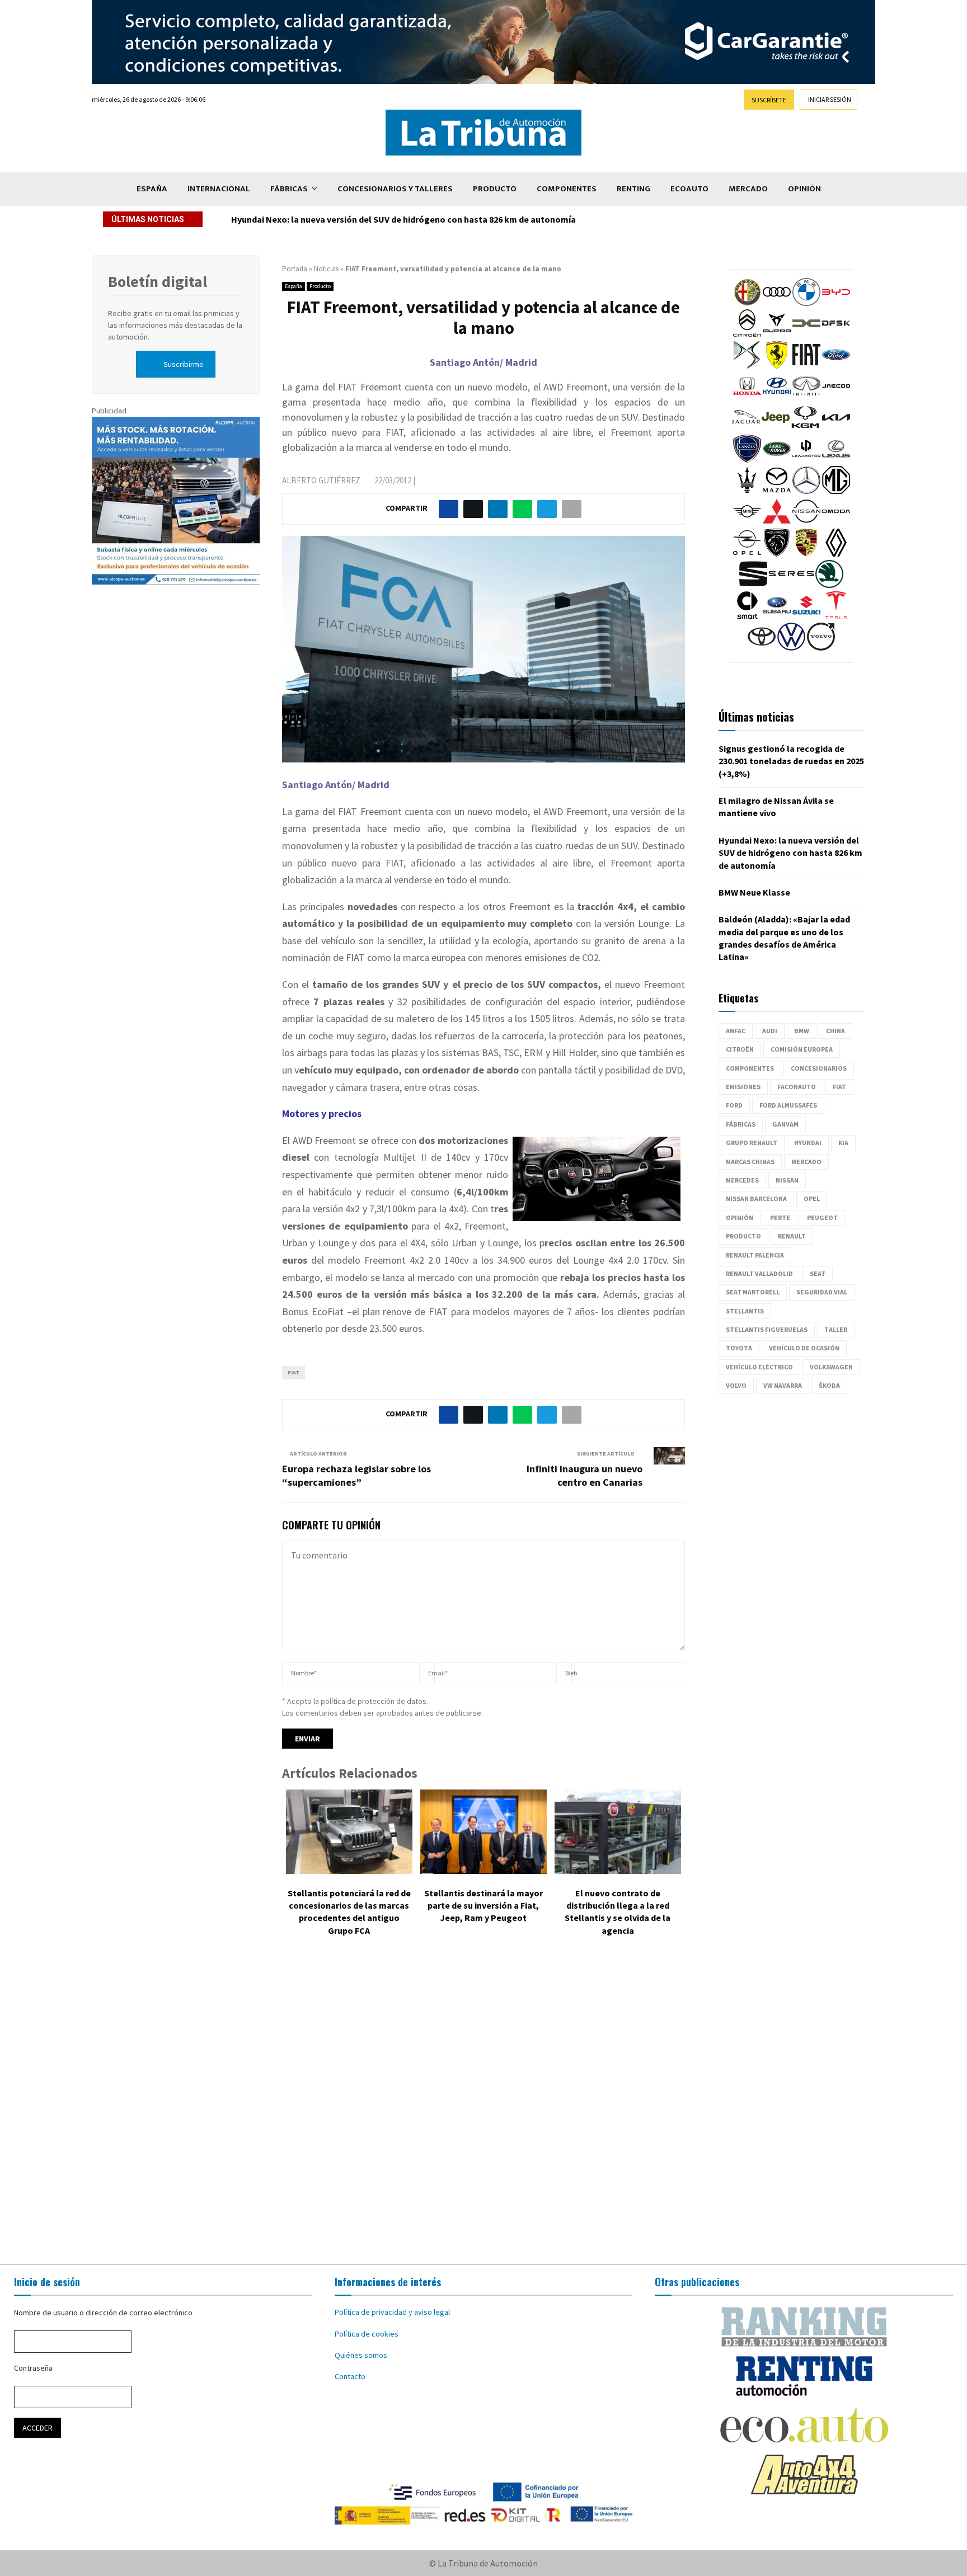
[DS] (747, 366)
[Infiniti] (806, 397)
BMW (802, 1031)
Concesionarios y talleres (395, 189)
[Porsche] (806, 554)
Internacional (219, 189)
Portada (295, 269)
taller (836, 1329)
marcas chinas (750, 1162)
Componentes (567, 189)
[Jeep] (776, 428)
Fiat (294, 1372)
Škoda (829, 1385)
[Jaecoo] (836, 397)
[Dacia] (806, 335)
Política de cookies (367, 2334)
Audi (770, 1031)
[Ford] (836, 366)
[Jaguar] (746, 428)
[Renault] (836, 554)
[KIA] (836, 428)
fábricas (741, 1124)
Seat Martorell (753, 1292)
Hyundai (808, 1143)
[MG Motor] (836, 491)
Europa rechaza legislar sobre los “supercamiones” (356, 1475)
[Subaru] (777, 616)
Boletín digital (158, 281)
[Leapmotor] (806, 460)
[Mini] (747, 522)
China (835, 1031)
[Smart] (747, 616)
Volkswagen (831, 1367)
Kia (843, 1143)
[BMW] (806, 303)
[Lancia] (747, 460)
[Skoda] (829, 585)
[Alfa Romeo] (747, 303)
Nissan (787, 1180)
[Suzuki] (806, 616)
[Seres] (791, 585)
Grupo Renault (752, 1143)
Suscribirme (184, 364)
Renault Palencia (755, 1255)
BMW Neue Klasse (754, 892)
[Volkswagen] (791, 648)
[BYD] (836, 303)
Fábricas (289, 189)
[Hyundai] (777, 397)
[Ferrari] (777, 366)
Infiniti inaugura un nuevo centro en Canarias (585, 1475)
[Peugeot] (777, 554)
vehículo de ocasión (804, 1348)
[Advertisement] (483, 2108)
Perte (780, 1218)
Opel (812, 1198)
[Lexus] (836, 460)
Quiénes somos (361, 2355)
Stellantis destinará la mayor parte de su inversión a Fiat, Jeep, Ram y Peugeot (483, 1906)
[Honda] (747, 397)
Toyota (739, 1348)
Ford (734, 1105)
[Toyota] (762, 648)
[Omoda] (836, 522)
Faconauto (797, 1087)
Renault (792, 1236)
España (152, 189)
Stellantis (745, 1311)
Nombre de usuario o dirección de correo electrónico (103, 2313)
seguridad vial (822, 1292)
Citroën (740, 1049)
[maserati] (747, 491)
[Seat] (753, 585)
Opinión (804, 189)
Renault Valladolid (759, 1273)
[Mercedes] (806, 491)
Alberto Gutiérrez (321, 480)
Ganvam (785, 1124)
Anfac (736, 1031)
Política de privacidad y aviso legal (392, 2312)
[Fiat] (806, 366)
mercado (806, 1162)
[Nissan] (806, 522)
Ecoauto (689, 189)
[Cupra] (777, 335)
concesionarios (819, 1068)
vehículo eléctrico (759, 1367)
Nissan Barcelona (756, 1198)
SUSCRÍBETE (769, 100)
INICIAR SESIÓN (830, 99)
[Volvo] (821, 648)
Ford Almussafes (788, 1105)
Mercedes (742, 1180)
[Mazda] (777, 491)
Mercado (748, 189)
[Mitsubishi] (777, 522)
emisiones (743, 1087)
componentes (750, 1068)
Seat (818, 1273)
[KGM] (805, 428)
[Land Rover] (777, 460)
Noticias (326, 269)
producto (743, 1236)
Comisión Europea (802, 1049)
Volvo (736, 1385)
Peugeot (822, 1218)
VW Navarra (783, 1385)
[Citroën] (747, 335)
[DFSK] (836, 335)
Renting (633, 189)
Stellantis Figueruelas (767, 1329)
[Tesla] (836, 616)
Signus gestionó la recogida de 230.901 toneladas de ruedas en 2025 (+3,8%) (791, 761)
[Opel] (747, 554)
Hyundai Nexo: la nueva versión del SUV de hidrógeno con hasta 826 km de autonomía (403, 219)
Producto (495, 189)
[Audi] (777, 303)
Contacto (350, 2376)
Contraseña (33, 2368)
